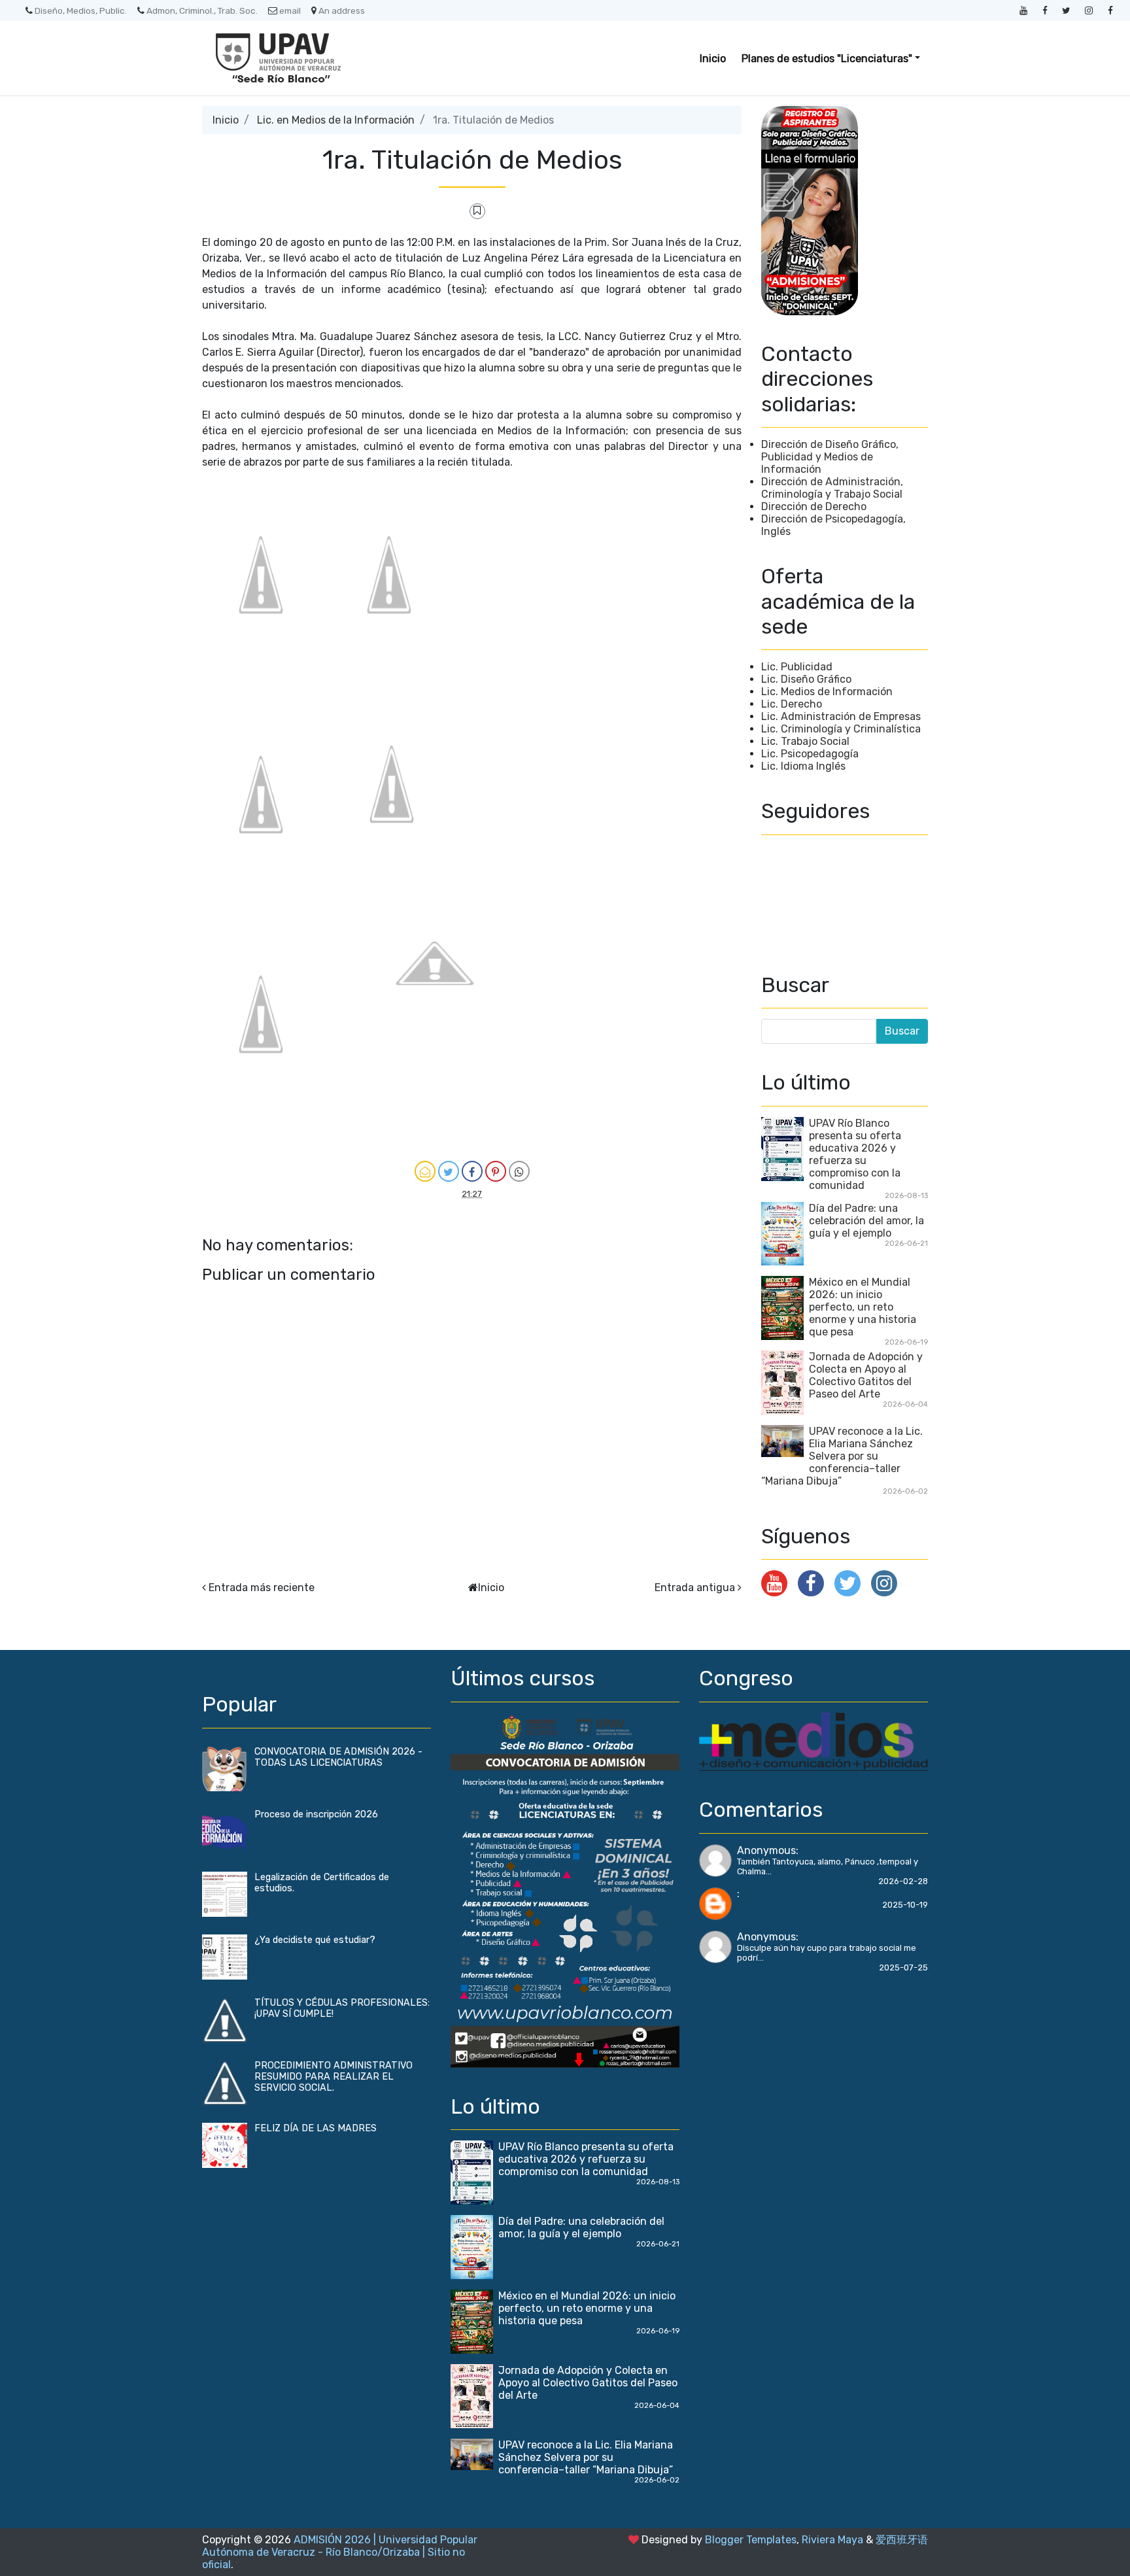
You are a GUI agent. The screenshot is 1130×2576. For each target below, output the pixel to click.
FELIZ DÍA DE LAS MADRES (316, 2128)
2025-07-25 (903, 1967)
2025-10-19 (905, 1905)
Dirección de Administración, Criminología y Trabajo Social (832, 488)
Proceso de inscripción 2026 (316, 1814)
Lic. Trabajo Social (805, 741)
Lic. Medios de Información (827, 692)
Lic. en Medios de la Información (336, 120)
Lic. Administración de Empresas (841, 716)
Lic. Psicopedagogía (810, 754)
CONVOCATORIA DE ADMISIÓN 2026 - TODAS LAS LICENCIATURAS (338, 1757)
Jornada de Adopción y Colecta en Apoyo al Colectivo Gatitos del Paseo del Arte (866, 1375)
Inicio (713, 59)
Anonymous (766, 1850)
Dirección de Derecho (814, 507)
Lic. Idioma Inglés (803, 766)
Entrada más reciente (262, 1588)
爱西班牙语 (902, 2540)
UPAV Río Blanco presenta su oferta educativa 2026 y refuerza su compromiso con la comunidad (855, 1154)
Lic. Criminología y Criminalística (841, 729)
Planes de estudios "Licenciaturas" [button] (827, 59)
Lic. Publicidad (797, 667)
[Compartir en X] (449, 1171)
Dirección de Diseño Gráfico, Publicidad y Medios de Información (830, 457)
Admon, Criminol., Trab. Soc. (202, 10)
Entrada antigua (695, 1588)
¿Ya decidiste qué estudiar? (315, 1940)
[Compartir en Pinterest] (496, 1171)
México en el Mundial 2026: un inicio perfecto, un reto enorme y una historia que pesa (863, 1307)
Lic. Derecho (792, 704)
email (290, 10)
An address (342, 10)
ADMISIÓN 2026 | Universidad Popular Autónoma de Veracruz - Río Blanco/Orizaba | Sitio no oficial (340, 2552)
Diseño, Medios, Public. (81, 10)
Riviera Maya (832, 2540)
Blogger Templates (751, 2540)
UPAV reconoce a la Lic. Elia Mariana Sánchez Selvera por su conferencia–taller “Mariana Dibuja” (842, 1456)
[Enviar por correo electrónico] (425, 1171)
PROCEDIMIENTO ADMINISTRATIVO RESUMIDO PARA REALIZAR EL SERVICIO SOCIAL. (334, 2077)
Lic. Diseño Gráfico (806, 679)
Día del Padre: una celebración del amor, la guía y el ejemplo (866, 1221)
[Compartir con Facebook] (472, 1171)
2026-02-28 (903, 1881)
